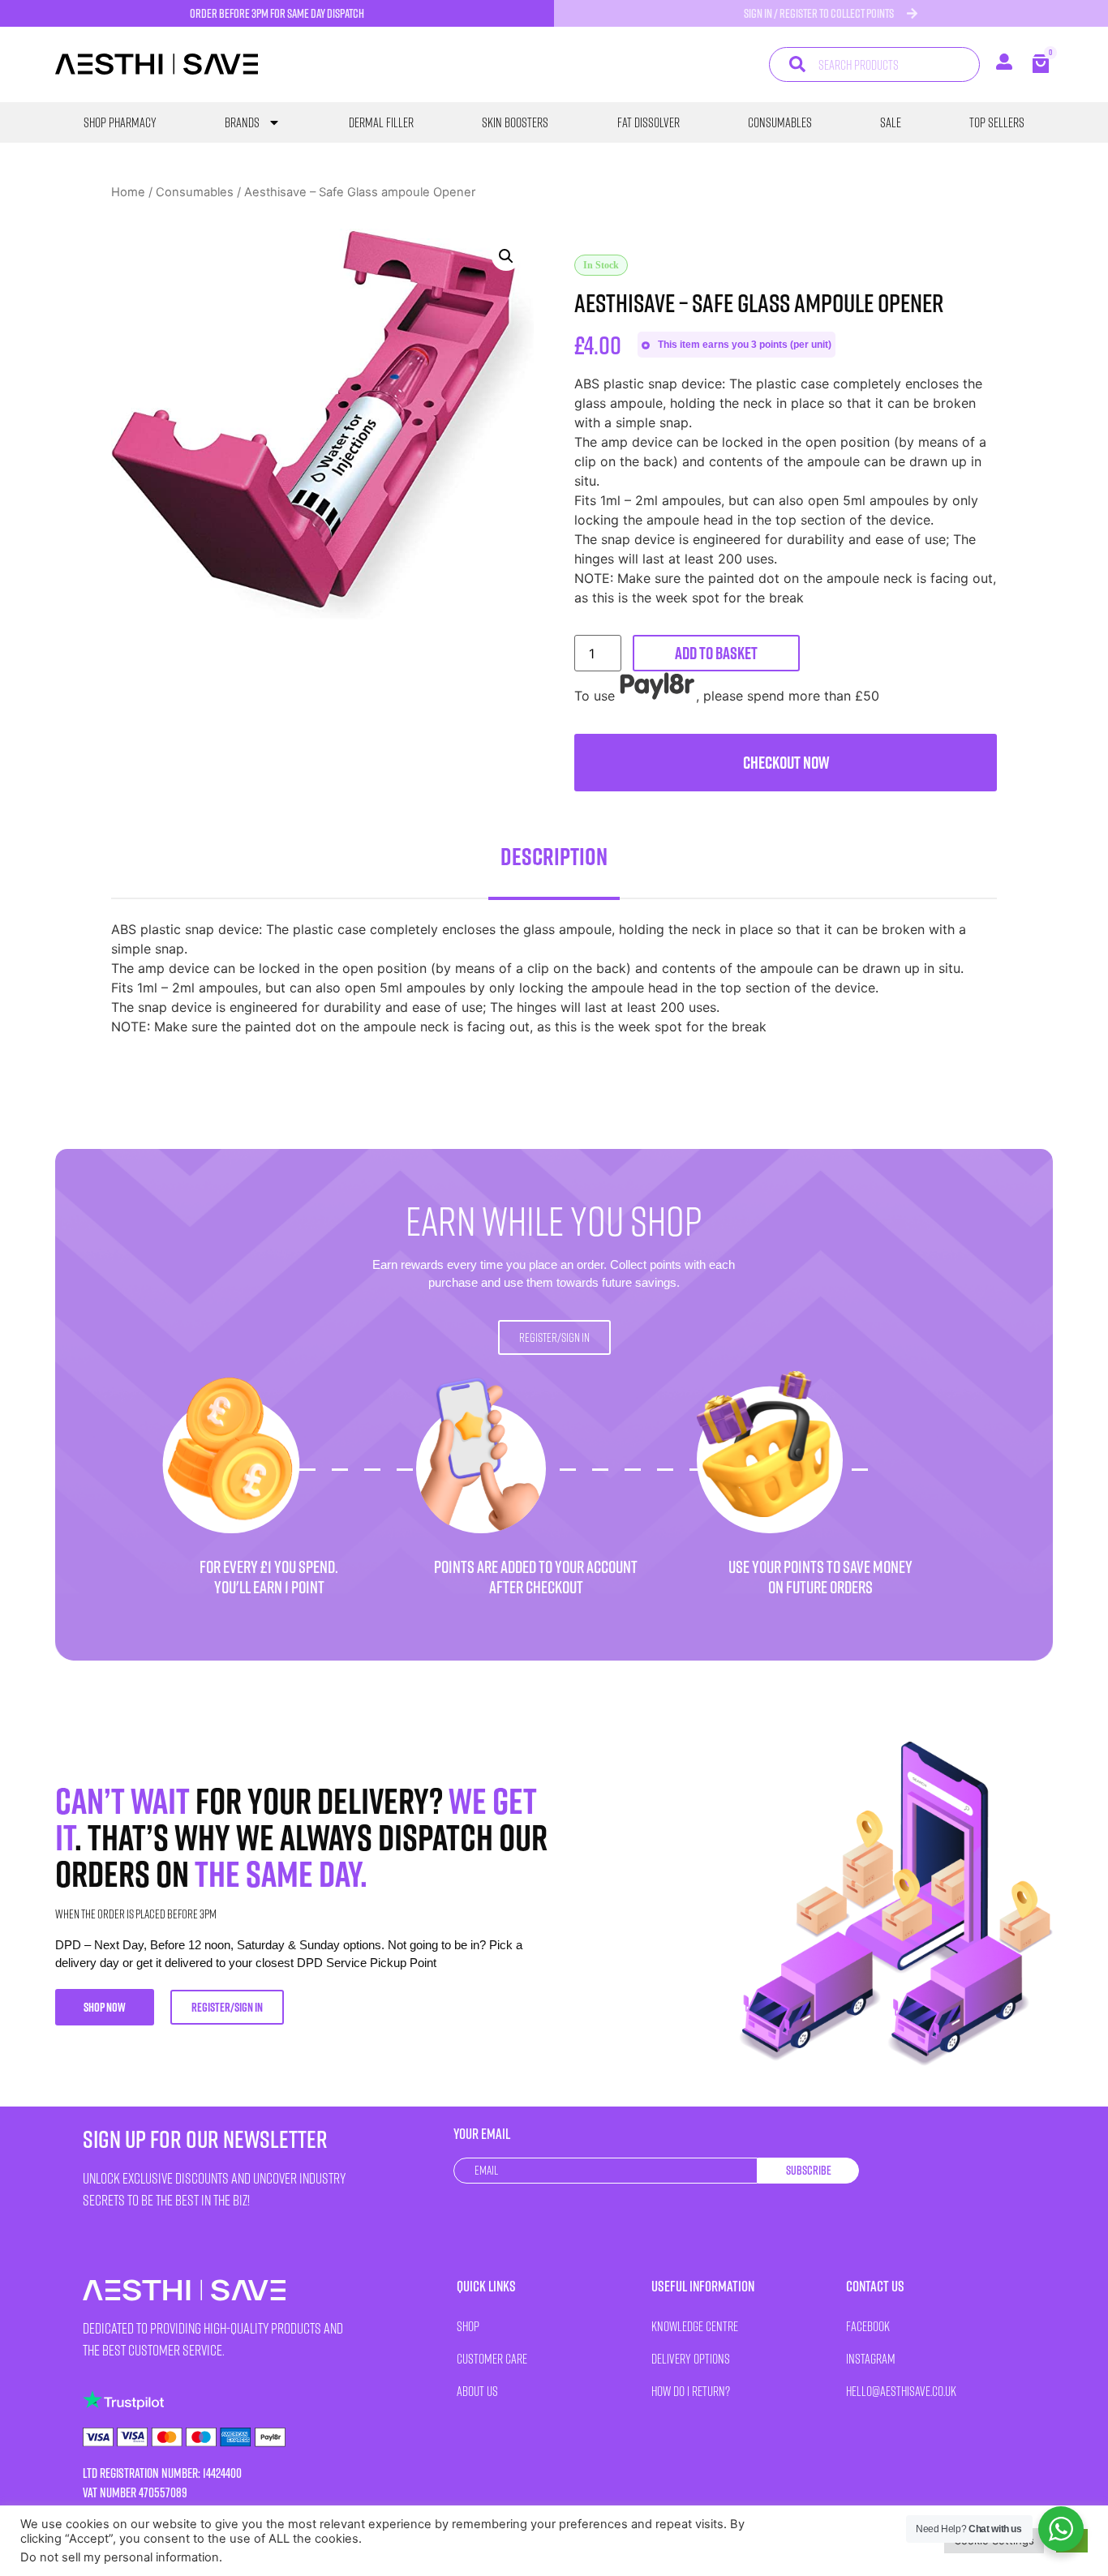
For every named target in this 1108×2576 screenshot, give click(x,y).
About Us (477, 2391)
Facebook (868, 2326)
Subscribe (809, 2170)
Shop (468, 2326)
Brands (242, 122)
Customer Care (492, 2358)
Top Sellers (997, 122)
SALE (891, 122)
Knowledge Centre (695, 2326)
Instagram (871, 2358)
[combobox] (874, 64)
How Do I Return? (691, 2391)
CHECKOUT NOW (786, 763)
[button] (506, 256)
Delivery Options (691, 2358)
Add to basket (716, 653)
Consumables (780, 122)
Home (128, 192)
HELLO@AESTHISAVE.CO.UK (901, 2391)
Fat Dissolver (648, 122)
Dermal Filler (381, 122)
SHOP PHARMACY (120, 122)
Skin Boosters (515, 122)
